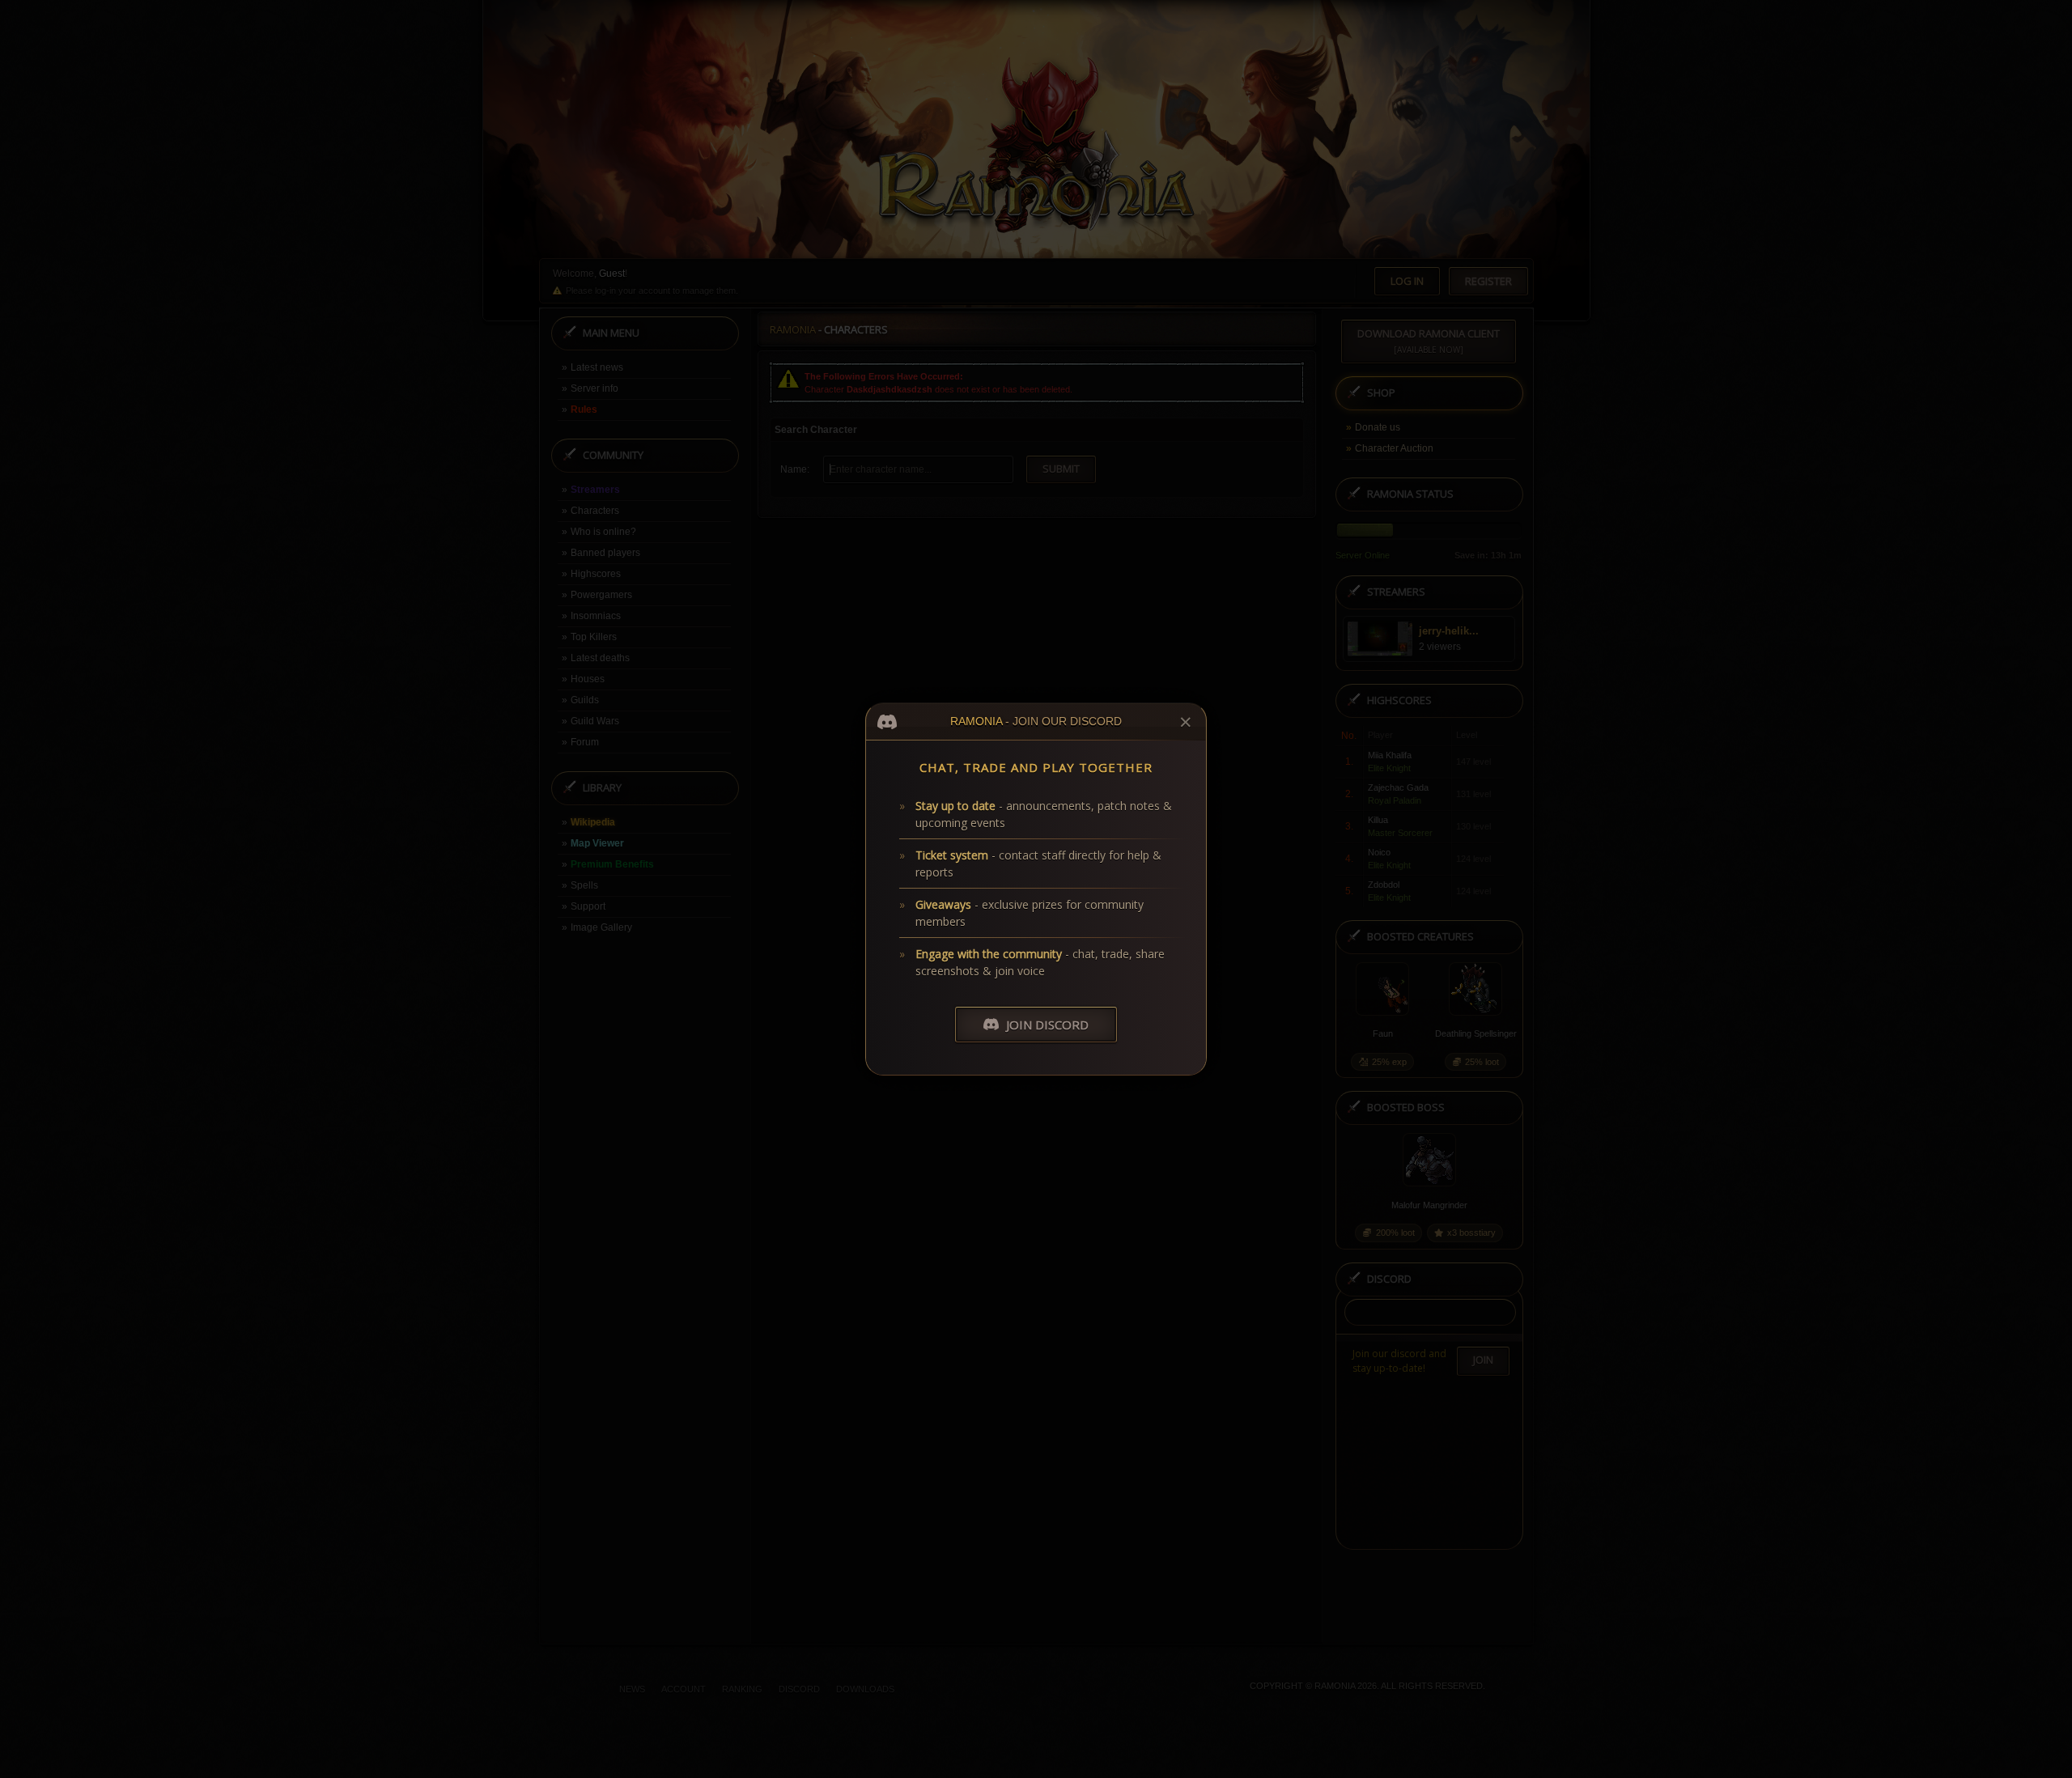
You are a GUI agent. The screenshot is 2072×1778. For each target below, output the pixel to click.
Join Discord (1047, 1025)
